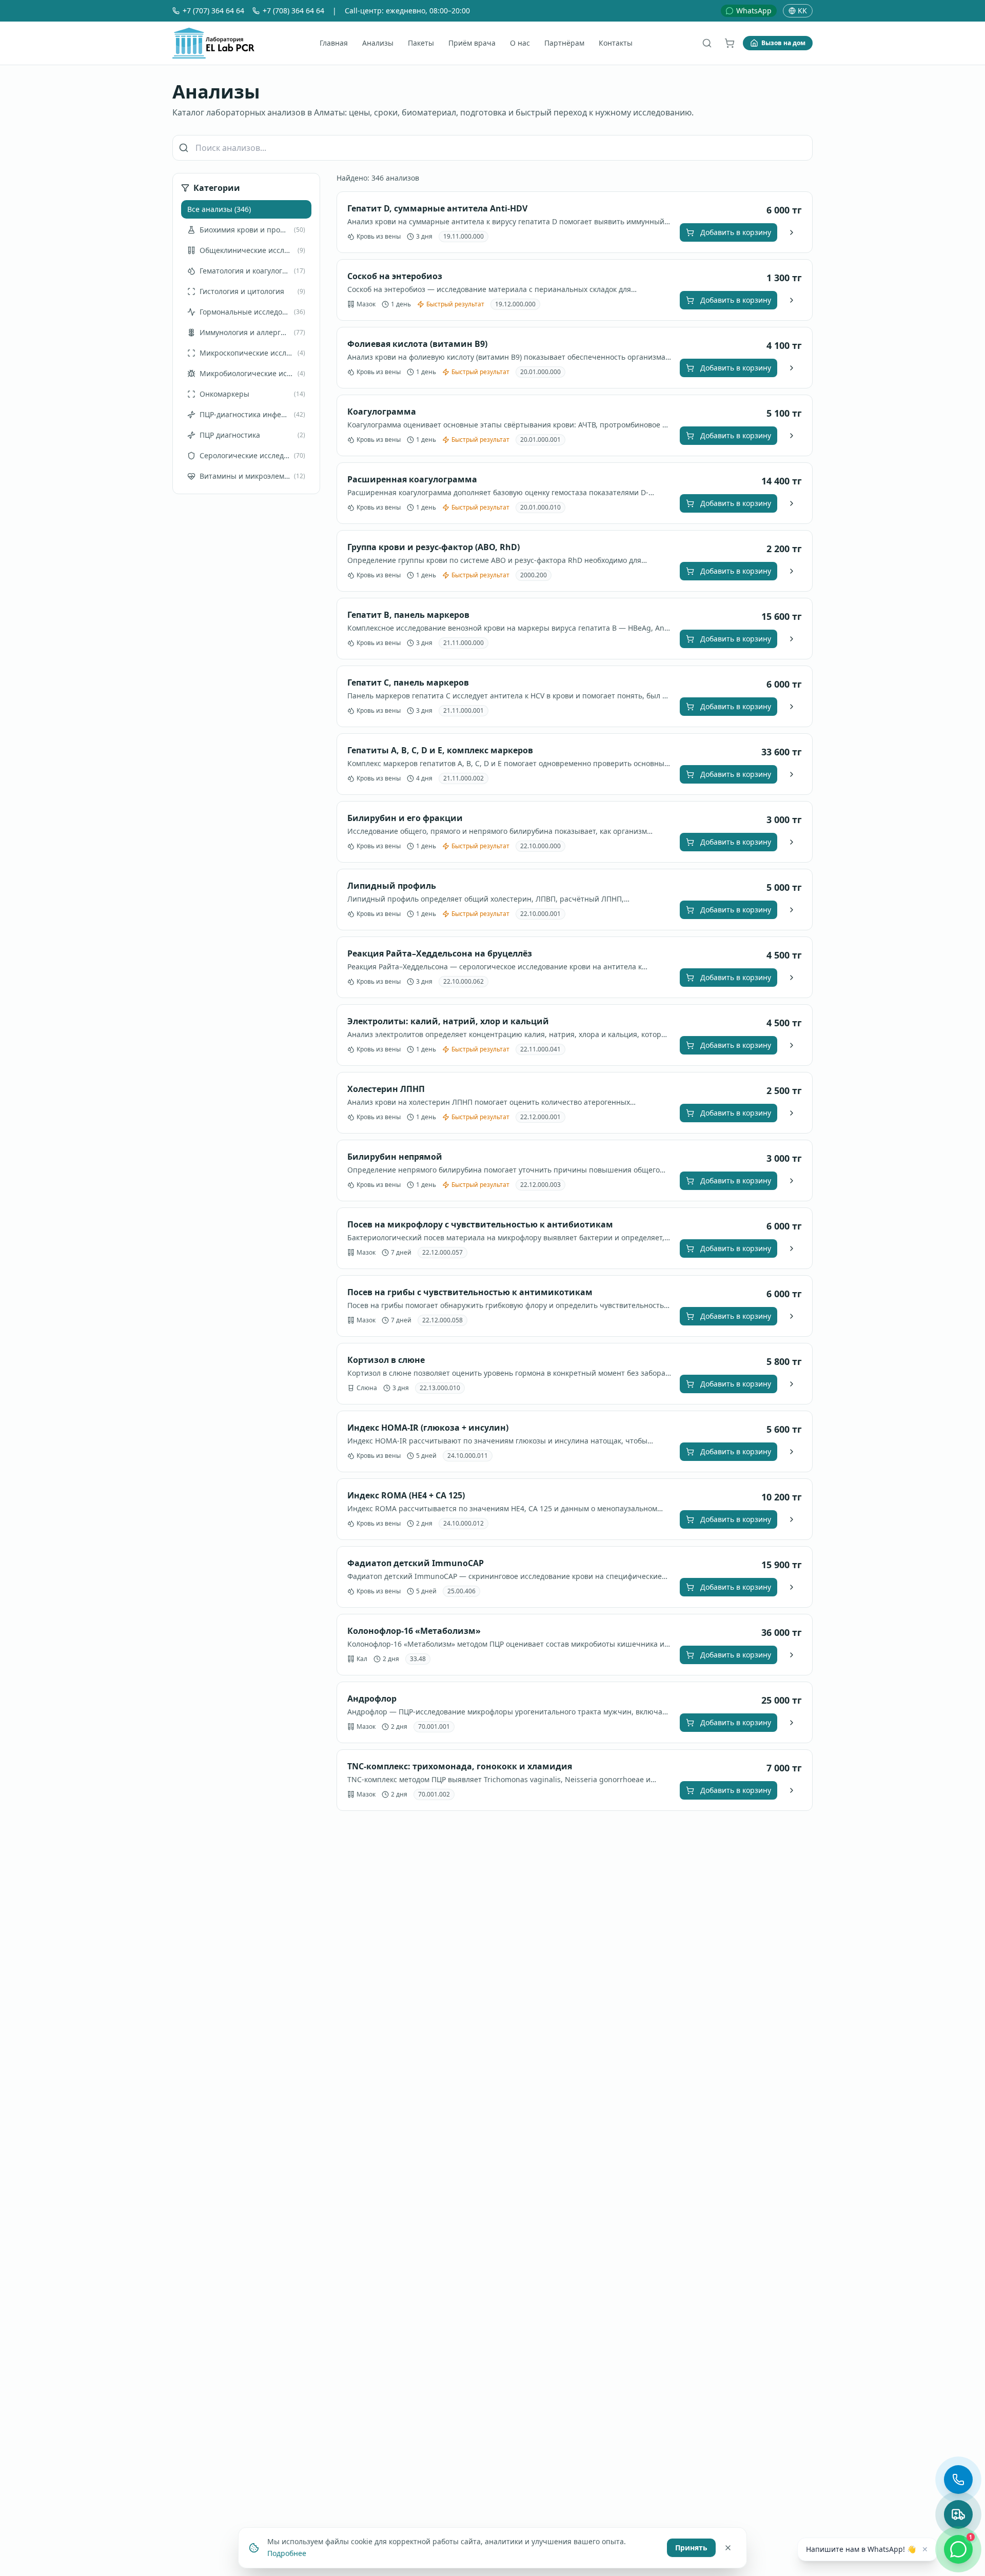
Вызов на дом (783, 43)
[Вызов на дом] (958, 2514)
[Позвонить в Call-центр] (958, 2480)
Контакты (616, 43)
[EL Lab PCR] (213, 43)
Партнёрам (564, 43)
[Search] (707, 43)
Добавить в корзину (736, 232)
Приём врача (472, 43)
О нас (520, 43)
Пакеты (421, 43)
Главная (334, 43)
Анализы (378, 43)
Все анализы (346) (219, 209)
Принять (691, 2547)
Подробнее (287, 2553)
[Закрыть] (728, 2547)
